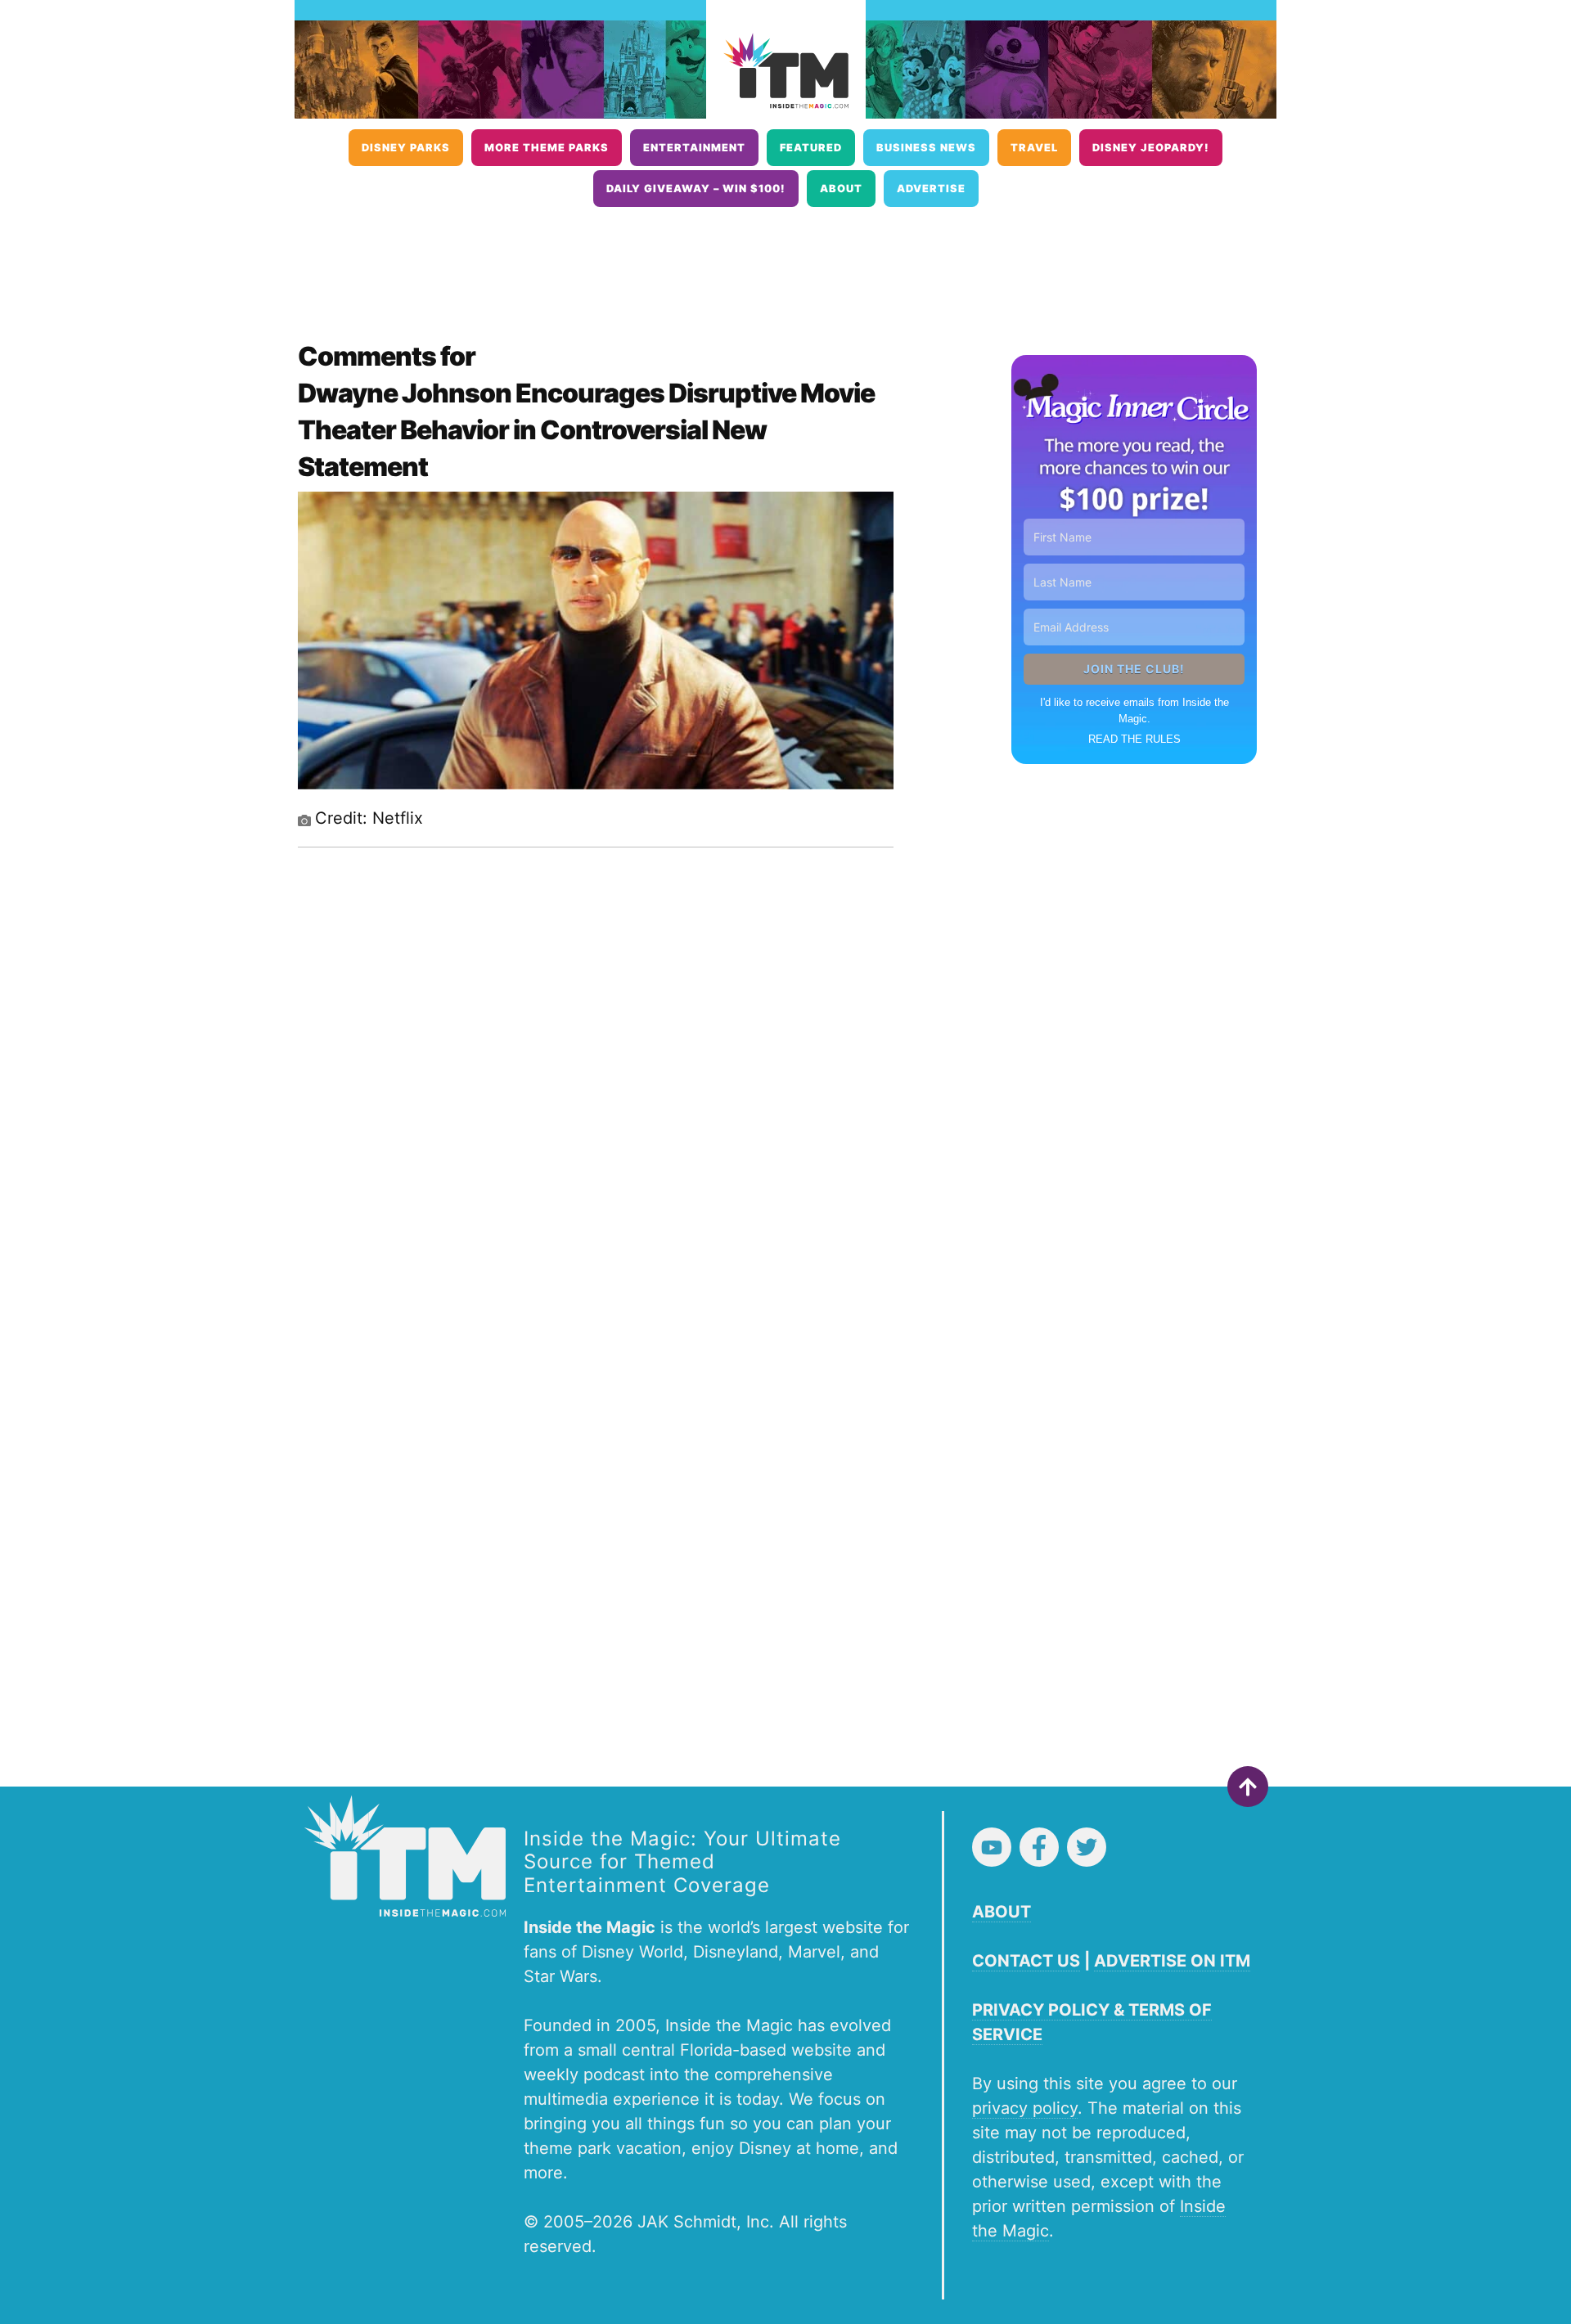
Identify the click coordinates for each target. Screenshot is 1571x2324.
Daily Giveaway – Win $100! (696, 189)
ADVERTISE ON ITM (1172, 1961)
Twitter (1087, 1847)
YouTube (992, 1847)
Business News (926, 148)
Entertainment (694, 148)
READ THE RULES (1134, 739)
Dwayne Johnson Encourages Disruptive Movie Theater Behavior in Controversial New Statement (586, 430)
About (841, 189)
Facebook (1039, 1847)
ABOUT (1002, 1912)
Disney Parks (406, 148)
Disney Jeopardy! (1151, 148)
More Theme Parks (547, 148)
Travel (1034, 148)
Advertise (931, 189)
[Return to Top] (1248, 1787)
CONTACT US (1026, 1961)
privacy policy (1025, 2108)
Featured (811, 148)
